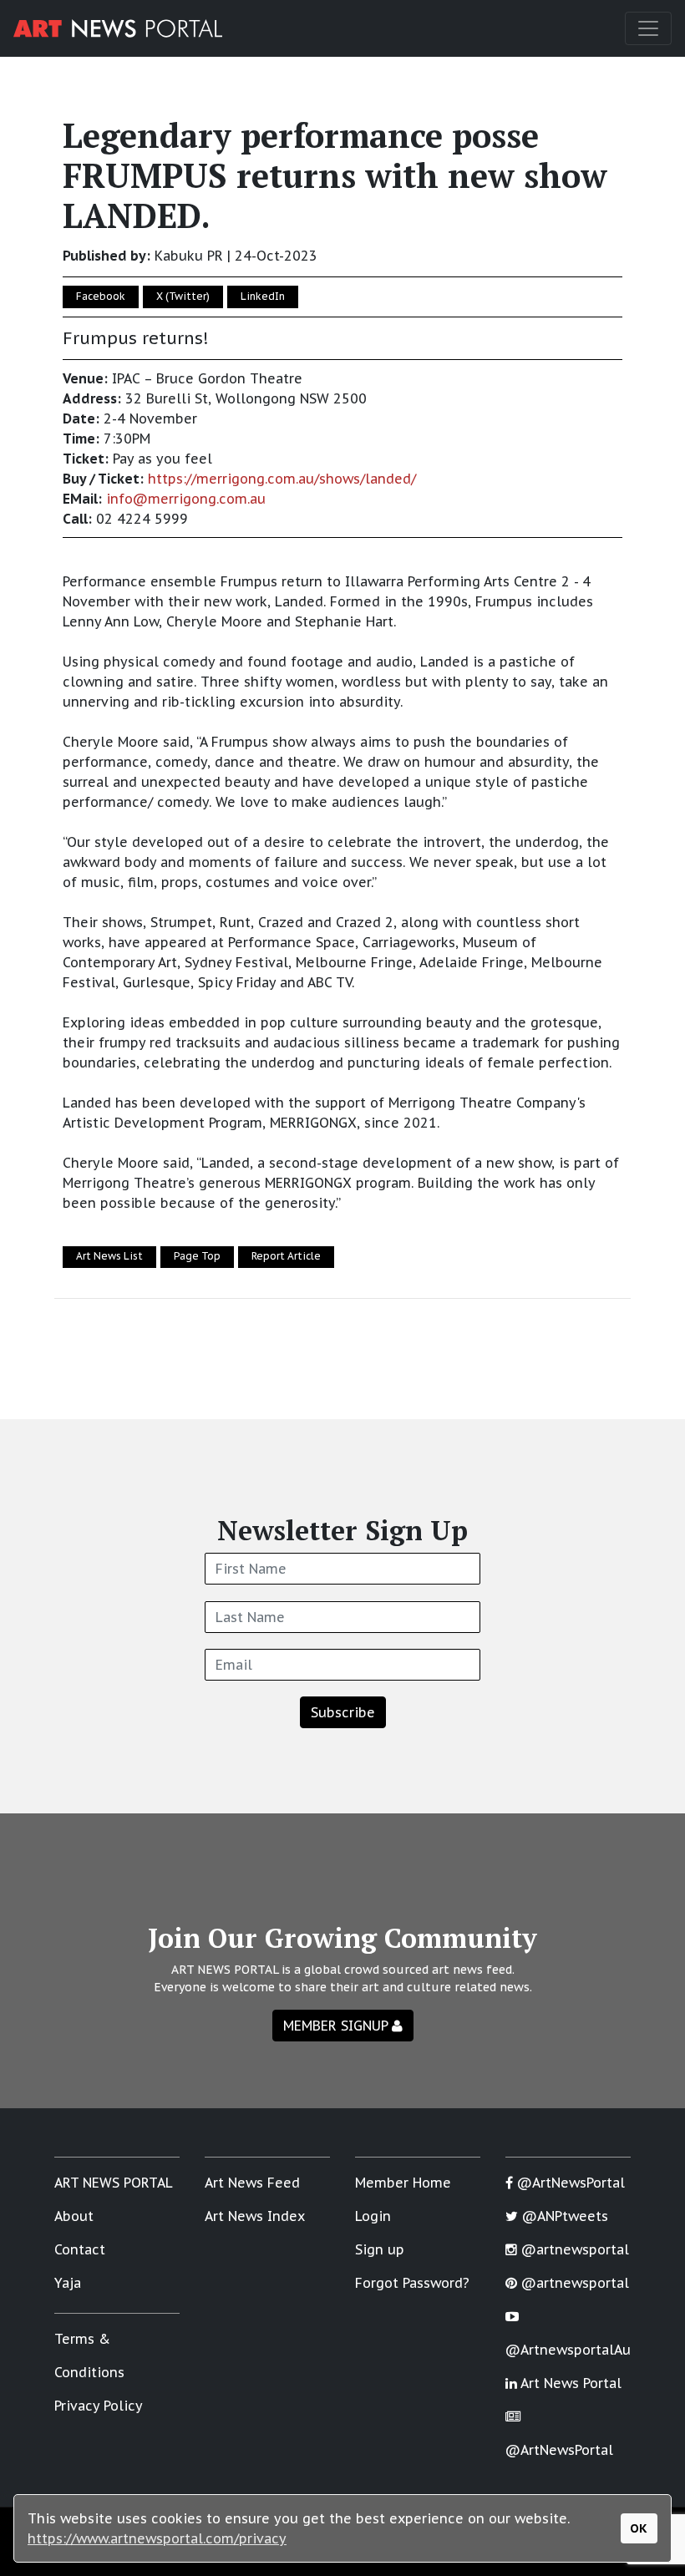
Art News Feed (252, 2183)
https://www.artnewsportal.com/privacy (157, 2538)
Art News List (109, 1256)
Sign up (380, 2249)
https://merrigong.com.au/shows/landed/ (282, 479)
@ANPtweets (563, 2216)
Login (373, 2216)
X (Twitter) (183, 296)
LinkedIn (263, 296)
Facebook (101, 296)
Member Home (403, 2183)
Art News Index (255, 2216)
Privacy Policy (99, 2406)
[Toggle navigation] (648, 28)
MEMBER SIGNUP (337, 2026)
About (74, 2216)
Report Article (286, 1256)
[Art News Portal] (118, 28)
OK (639, 2528)
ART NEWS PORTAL (114, 2183)
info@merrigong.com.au (186, 499)
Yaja (68, 2283)
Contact (80, 2249)
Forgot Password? (412, 2283)
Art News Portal (569, 2383)
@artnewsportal (573, 2249)
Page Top (197, 1256)
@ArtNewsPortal (569, 2183)
